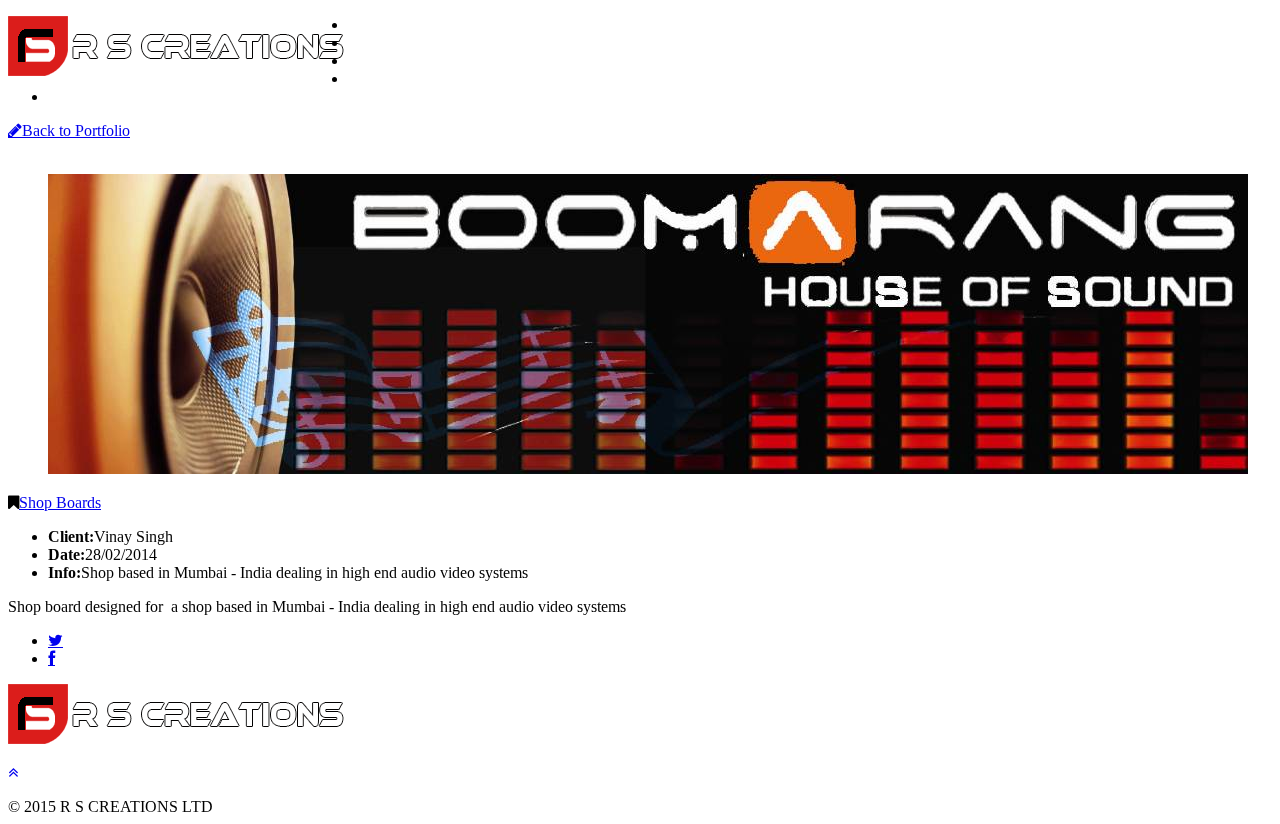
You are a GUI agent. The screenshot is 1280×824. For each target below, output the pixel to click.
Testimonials (391, 79)
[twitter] (55, 640)
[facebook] (51, 658)
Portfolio (378, 61)
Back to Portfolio (76, 130)
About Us (380, 43)
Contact (76, 97)
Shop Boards (60, 502)
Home (370, 25)
